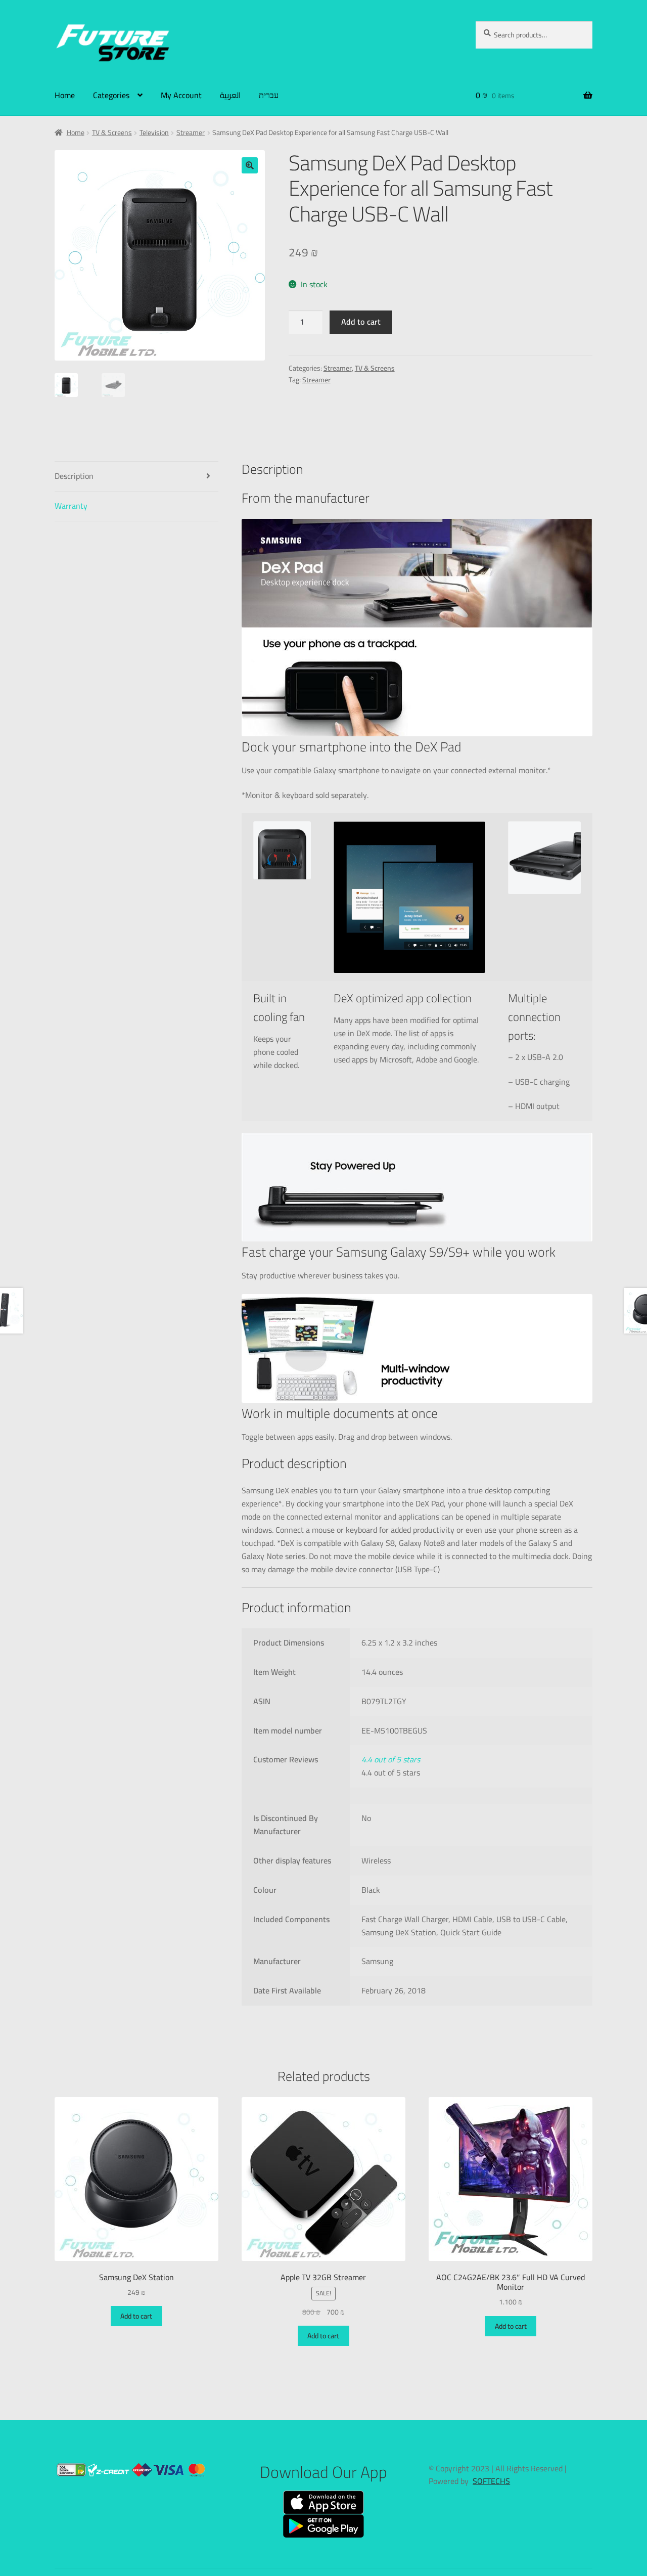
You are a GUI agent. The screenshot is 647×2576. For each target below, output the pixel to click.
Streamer (191, 132)
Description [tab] (74, 476)
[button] (250, 165)
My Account (181, 95)
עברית (269, 95)
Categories (111, 95)
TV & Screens (112, 132)
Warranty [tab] (71, 506)
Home (65, 95)
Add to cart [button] (136, 2316)
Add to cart (361, 322)
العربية (230, 95)
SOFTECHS (491, 2481)
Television (154, 132)
